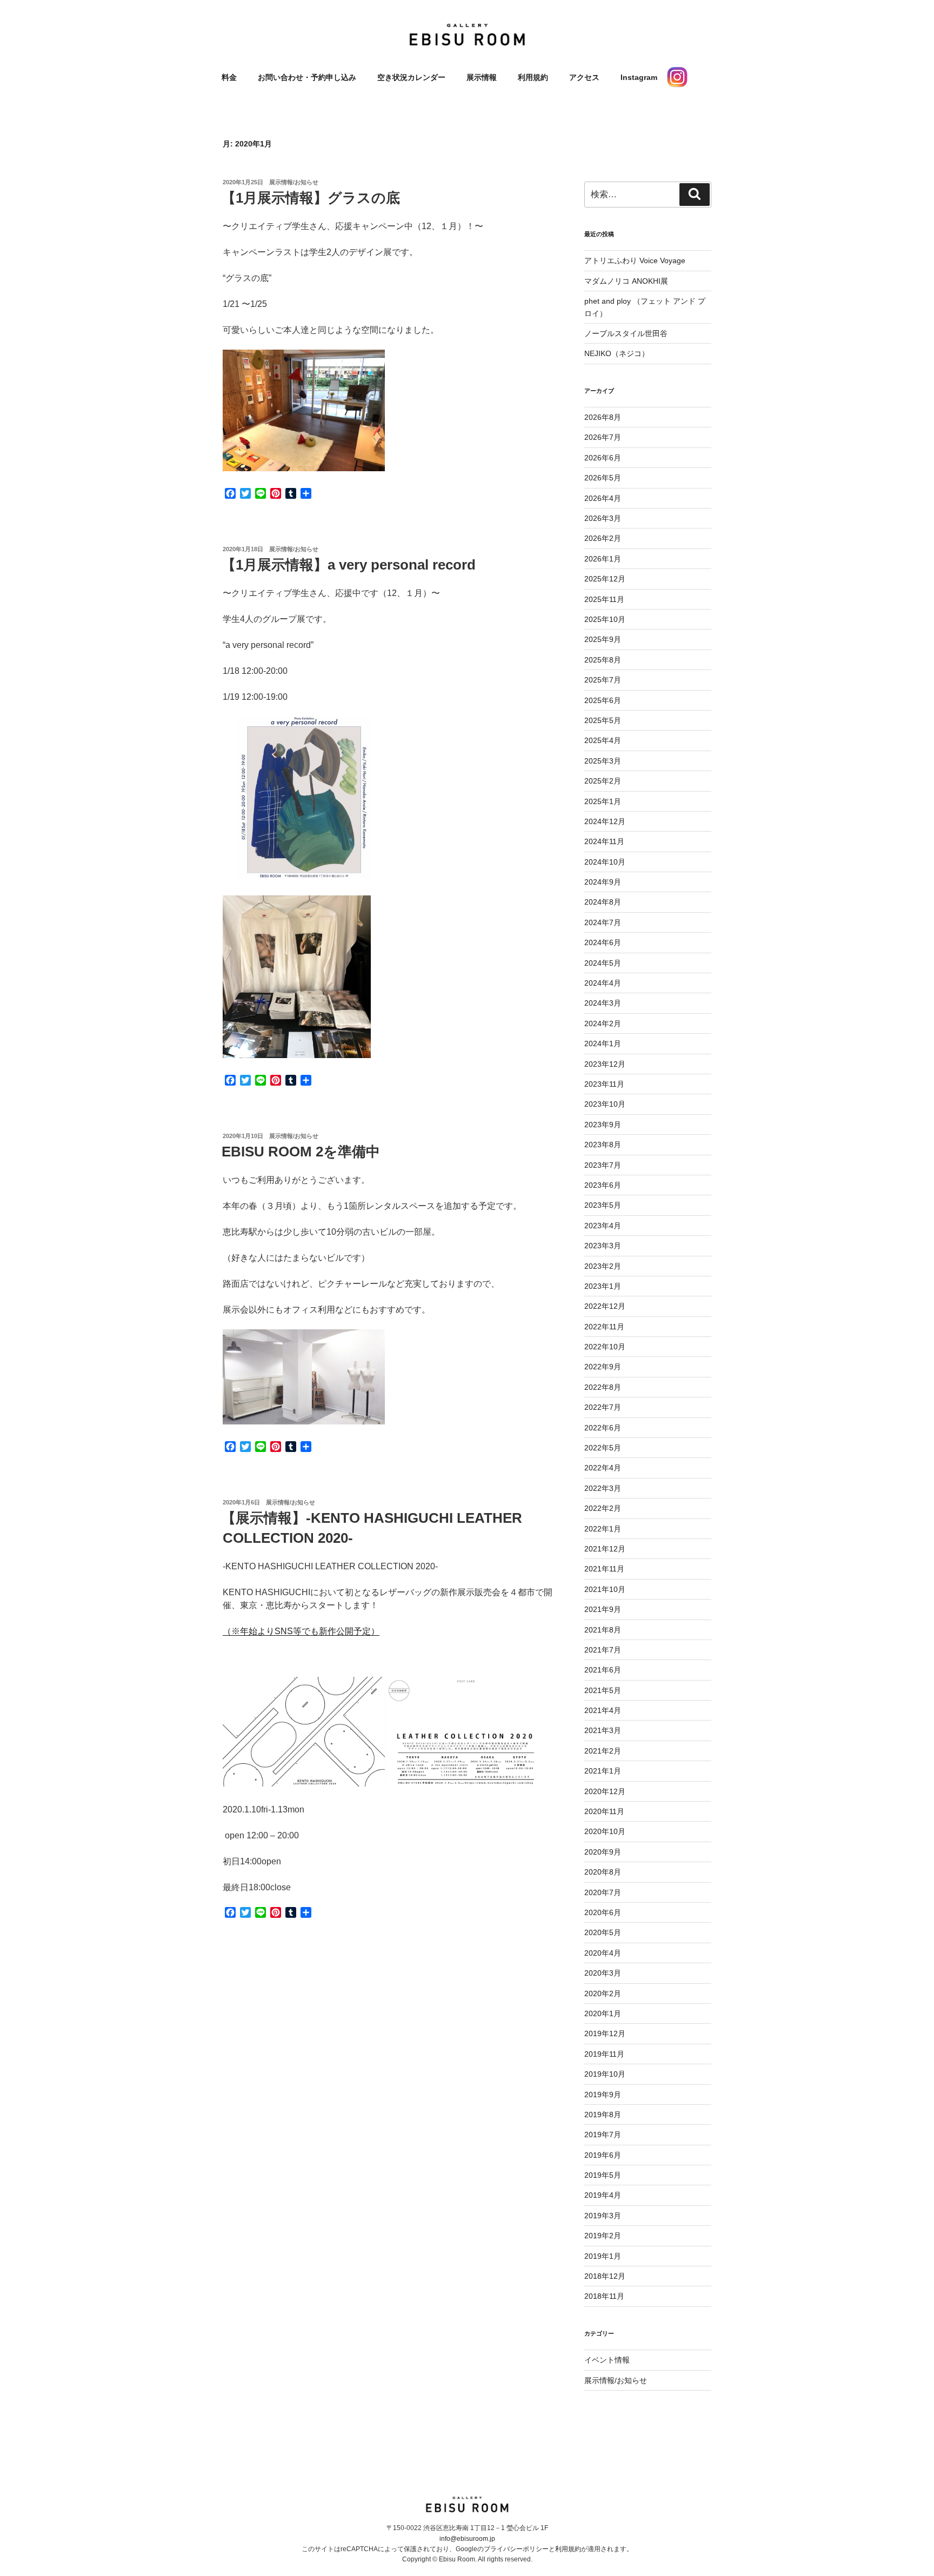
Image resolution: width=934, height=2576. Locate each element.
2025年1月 (603, 801)
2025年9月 (603, 639)
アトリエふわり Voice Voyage (635, 260)
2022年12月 (605, 1306)
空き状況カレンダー (411, 77)
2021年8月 (603, 1630)
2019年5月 (603, 2175)
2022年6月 (603, 1428)
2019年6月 (603, 2155)
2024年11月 (604, 841)
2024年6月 (603, 942)
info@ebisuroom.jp (467, 2539)
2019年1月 (603, 2256)
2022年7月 (603, 1407)
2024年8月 (603, 902)
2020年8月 (603, 1872)
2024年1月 (603, 1043)
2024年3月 (603, 1003)
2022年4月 (603, 1468)
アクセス (584, 77)
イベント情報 (607, 2360)
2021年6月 (603, 1670)
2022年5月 (603, 1448)
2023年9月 (603, 1125)
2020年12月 (605, 1791)
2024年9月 (603, 882)
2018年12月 (605, 2276)
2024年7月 (603, 922)
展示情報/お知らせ (294, 182)
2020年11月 (604, 1811)
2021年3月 (603, 1730)
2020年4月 (603, 1953)
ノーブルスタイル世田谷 (626, 333)
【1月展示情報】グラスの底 (311, 198)
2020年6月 (603, 1912)
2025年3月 (603, 761)
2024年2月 (603, 1023)
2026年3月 (603, 518)
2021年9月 (603, 1609)
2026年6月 (603, 458)
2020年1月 (603, 2013)
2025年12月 (605, 579)
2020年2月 (603, 1993)
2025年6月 (603, 700)
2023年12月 (605, 1064)
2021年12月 (605, 1549)
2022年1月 (603, 1529)
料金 (229, 77)
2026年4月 (603, 498)
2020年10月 (605, 1831)
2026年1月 (603, 559)
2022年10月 (605, 1347)
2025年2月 (603, 781)
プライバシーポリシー (516, 2549)
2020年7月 (603, 1892)
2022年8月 (603, 1387)
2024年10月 (605, 862)
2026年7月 (603, 437)
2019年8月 (603, 2115)
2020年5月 (603, 1932)
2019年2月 (603, 2236)
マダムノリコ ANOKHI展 (626, 281)
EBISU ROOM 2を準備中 (301, 1152)
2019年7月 (603, 2135)
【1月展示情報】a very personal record (349, 565)
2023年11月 (604, 1084)
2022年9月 (603, 1367)
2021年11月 (604, 1569)
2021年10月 (605, 1589)
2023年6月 (603, 1185)
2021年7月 (603, 1650)
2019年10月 (605, 2074)
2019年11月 (604, 2054)
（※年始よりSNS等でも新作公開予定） (301, 1631)
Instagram (639, 77)
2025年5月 (603, 720)
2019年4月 (603, 2195)
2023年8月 (603, 1145)
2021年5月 (603, 1690)
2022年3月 (603, 1488)
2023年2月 (603, 1266)
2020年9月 (603, 1852)
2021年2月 (603, 1751)
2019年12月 (605, 2033)
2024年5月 (603, 963)
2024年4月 (603, 983)
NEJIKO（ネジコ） (617, 353)
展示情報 (482, 77)
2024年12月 (605, 821)
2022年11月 (604, 1327)
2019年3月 (603, 2216)
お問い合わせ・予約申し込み (307, 77)
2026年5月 (603, 478)
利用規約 (533, 77)
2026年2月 (603, 538)
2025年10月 (605, 619)
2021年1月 (603, 1771)
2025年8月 (603, 660)
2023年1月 (603, 1286)
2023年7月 (603, 1165)
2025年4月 (603, 740)
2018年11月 (604, 2296)
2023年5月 (603, 1205)
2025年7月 (603, 680)
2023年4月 (603, 1226)
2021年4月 (603, 1710)
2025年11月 (604, 599)
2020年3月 (603, 1973)
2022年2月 (603, 1508)
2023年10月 (605, 1104)
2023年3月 (603, 1246)
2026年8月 (603, 417)
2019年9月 (603, 2095)
